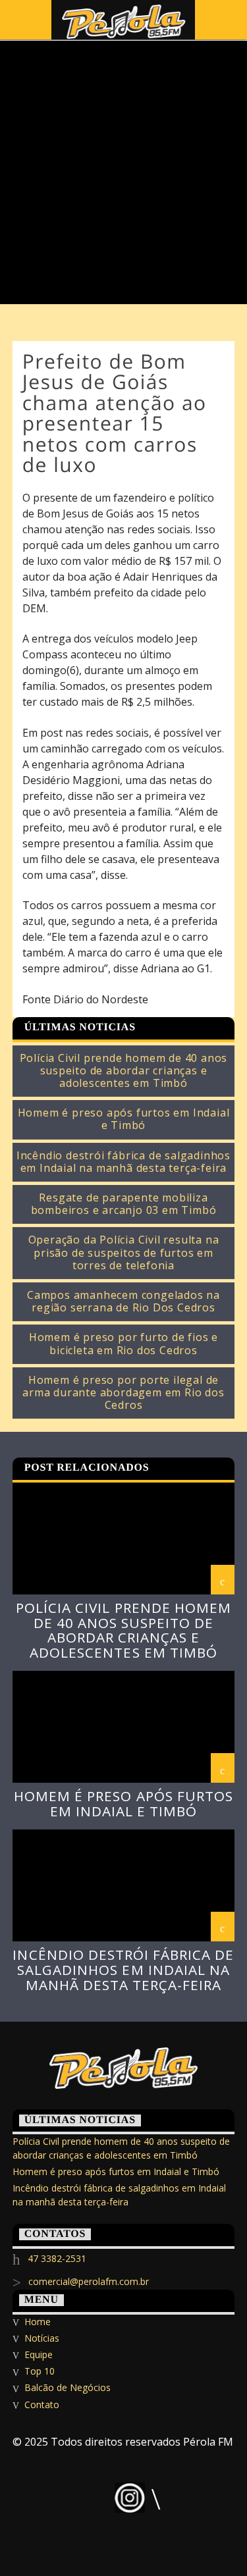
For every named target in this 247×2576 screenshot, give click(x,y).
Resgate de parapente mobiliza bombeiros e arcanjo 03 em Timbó (124, 1204)
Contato (42, 2405)
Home (38, 2322)
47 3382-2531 (57, 2258)
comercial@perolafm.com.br (89, 2281)
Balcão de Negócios (68, 2387)
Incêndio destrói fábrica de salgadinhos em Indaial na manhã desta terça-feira (123, 1162)
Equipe (39, 2354)
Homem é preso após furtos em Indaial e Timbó (124, 1119)
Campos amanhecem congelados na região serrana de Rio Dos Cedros (123, 1301)
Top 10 (40, 2371)
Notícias (42, 2338)
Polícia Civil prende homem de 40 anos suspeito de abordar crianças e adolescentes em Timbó (124, 1071)
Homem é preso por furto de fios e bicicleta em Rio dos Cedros (123, 1344)
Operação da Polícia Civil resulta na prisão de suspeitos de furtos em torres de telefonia (124, 1253)
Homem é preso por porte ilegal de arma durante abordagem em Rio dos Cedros (123, 1393)
